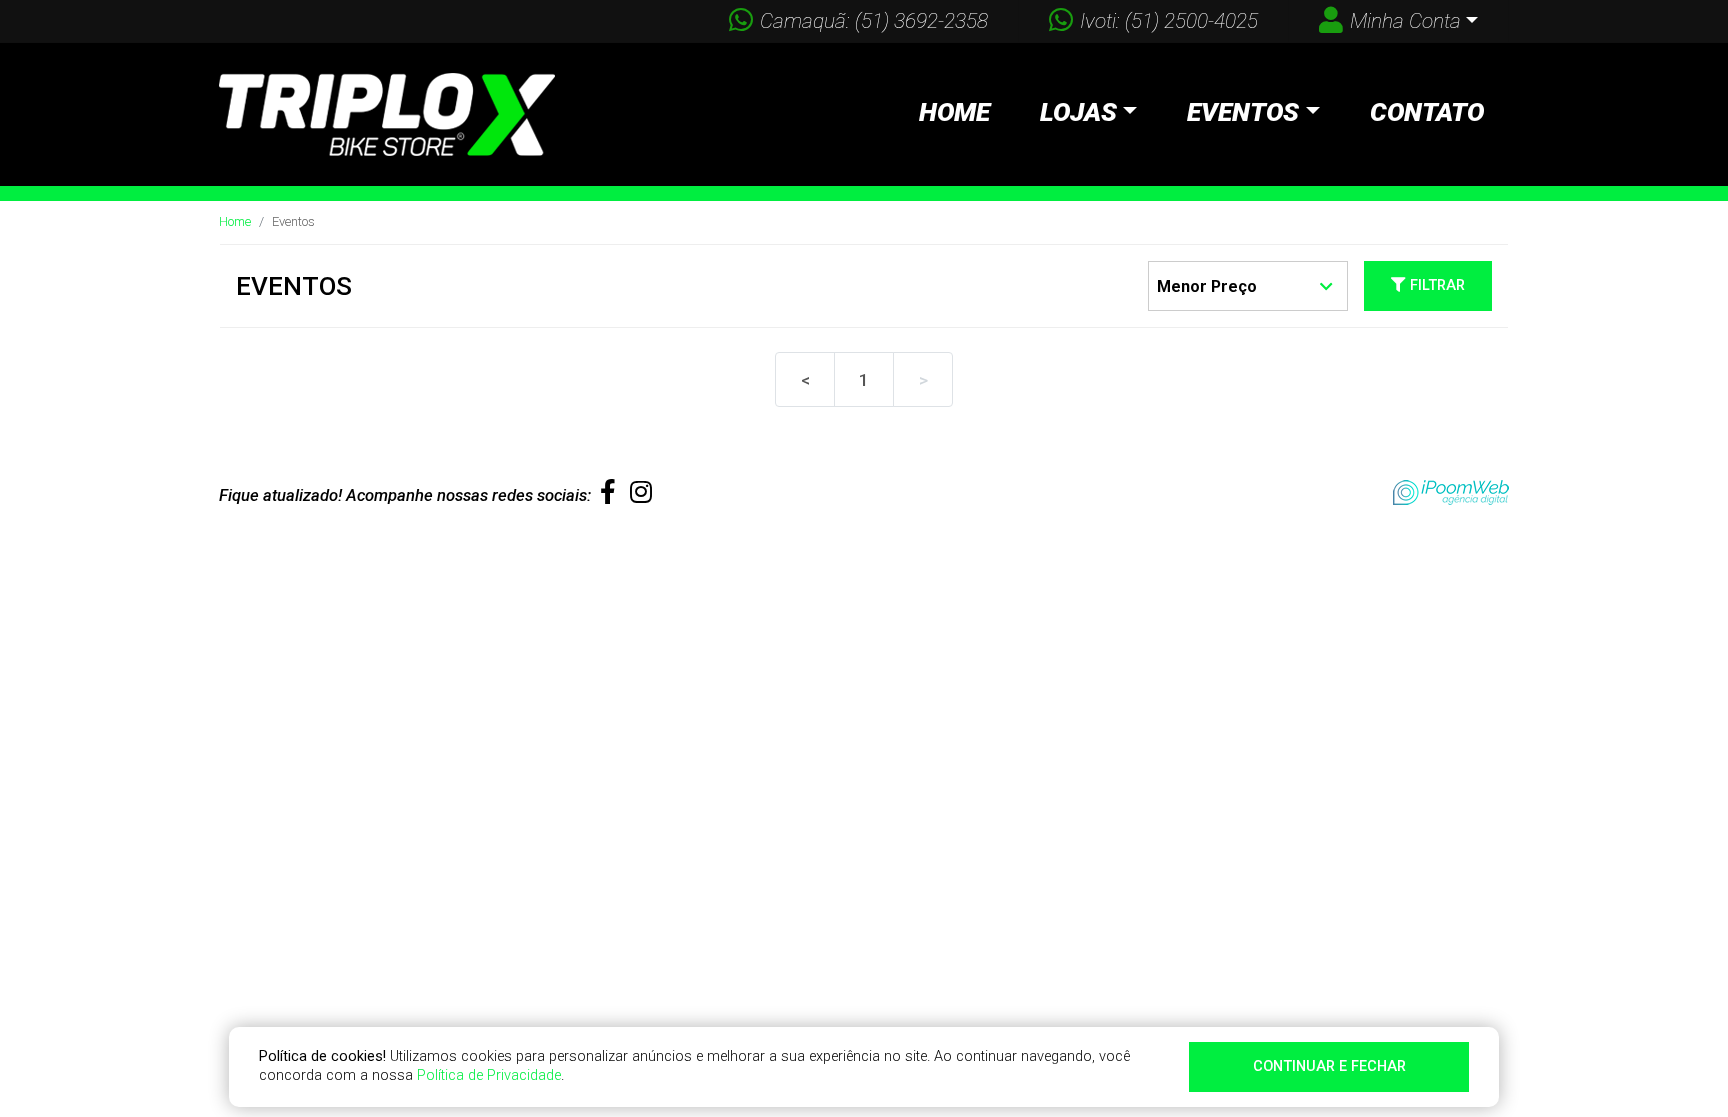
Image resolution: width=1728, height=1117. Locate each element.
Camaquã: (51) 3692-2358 (874, 21)
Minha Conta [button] (1405, 21)
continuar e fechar (1329, 1066)
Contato (1427, 112)
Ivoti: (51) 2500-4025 (1169, 21)
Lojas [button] (1078, 112)
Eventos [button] (1243, 112)
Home (954, 112)
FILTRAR (1435, 285)
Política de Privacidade (489, 1075)
